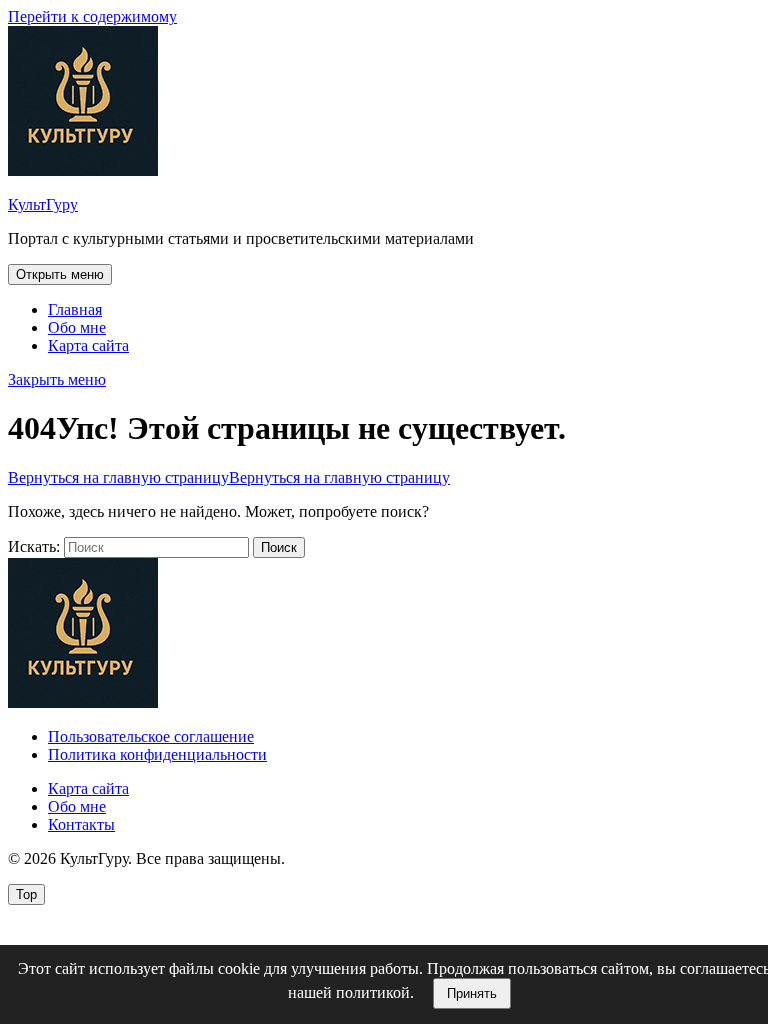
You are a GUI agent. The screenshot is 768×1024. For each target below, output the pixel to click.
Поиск (279, 547)
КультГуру (43, 204)
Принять (472, 993)
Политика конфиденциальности (157, 754)
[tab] (60, 274)
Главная (75, 309)
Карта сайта (88, 345)
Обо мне (77, 327)
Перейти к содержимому (92, 16)
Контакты (81, 824)
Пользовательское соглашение (151, 736)
